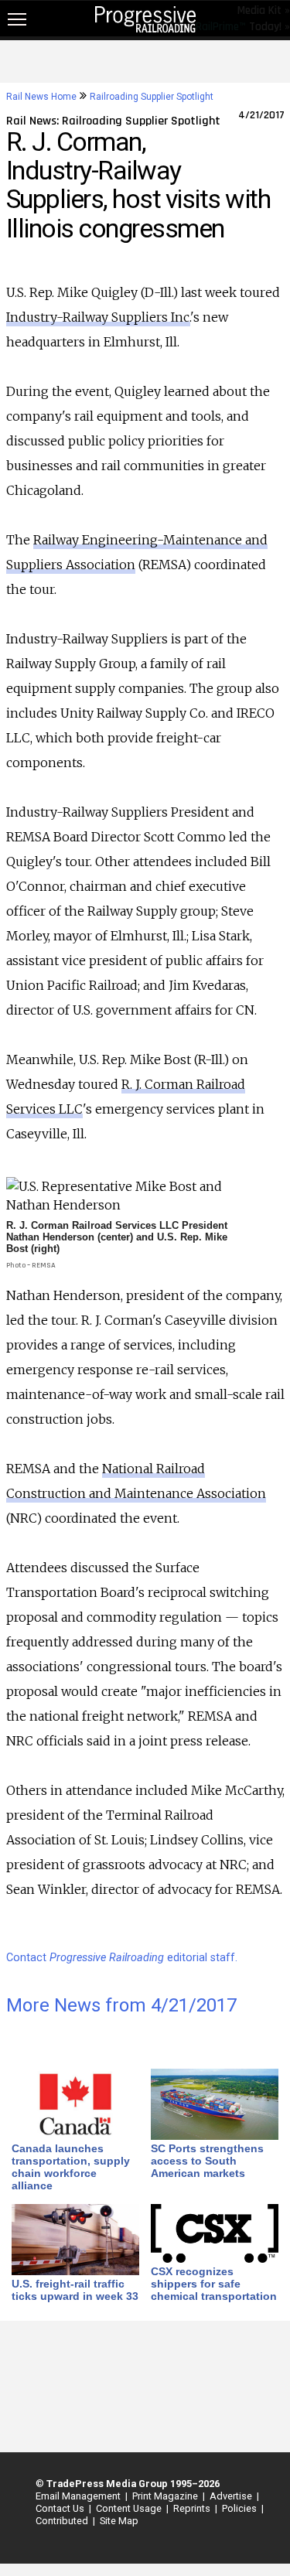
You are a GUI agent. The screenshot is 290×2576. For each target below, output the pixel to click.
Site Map (119, 2521)
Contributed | (63, 2521)
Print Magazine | (166, 2496)
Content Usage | (130, 2508)
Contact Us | (61, 2508)
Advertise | (232, 2496)
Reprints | (193, 2508)
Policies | (241, 2508)
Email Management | (79, 2496)
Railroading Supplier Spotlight (152, 97)
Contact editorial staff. (122, 1958)
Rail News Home (41, 97)
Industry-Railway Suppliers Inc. (98, 317)
